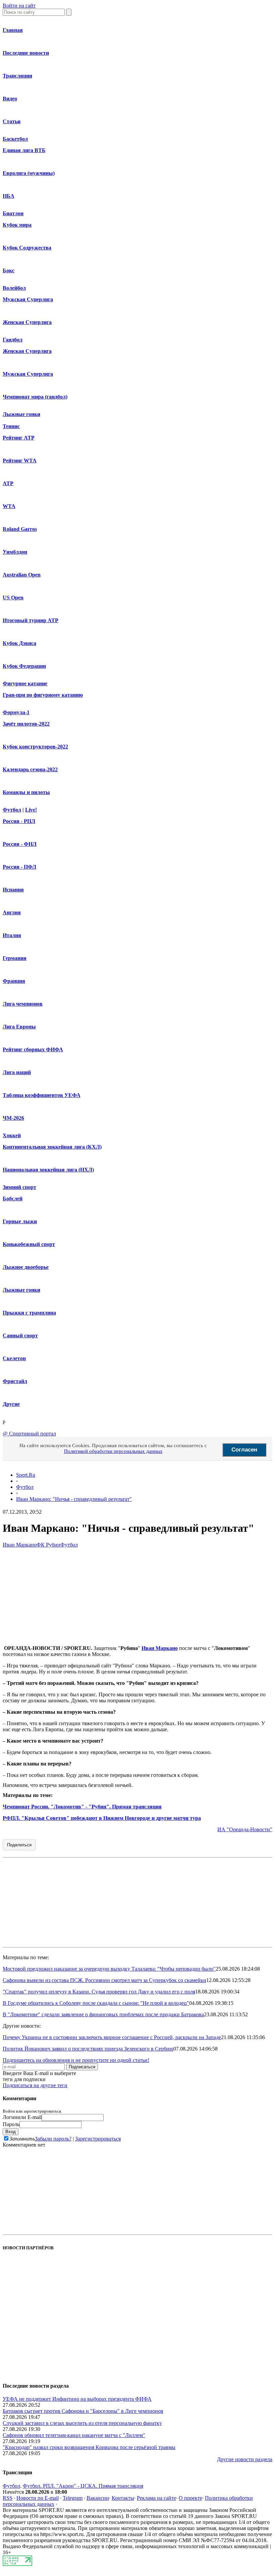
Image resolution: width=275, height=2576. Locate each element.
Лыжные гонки (21, 414)
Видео (10, 99)
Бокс (9, 270)
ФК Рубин (48, 1545)
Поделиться (19, 1845)
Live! (31, 810)
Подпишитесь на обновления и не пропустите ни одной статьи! (76, 2060)
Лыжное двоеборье (26, 1267)
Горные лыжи (20, 1221)
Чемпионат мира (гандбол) (35, 397)
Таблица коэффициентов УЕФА (42, 1095)
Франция (14, 981)
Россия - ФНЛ (20, 844)
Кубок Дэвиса (19, 643)
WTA (9, 506)
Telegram (73, 2498)
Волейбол (14, 288)
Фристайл (15, 1381)
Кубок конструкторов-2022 (35, 747)
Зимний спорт (19, 1187)
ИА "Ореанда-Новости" (245, 1829)
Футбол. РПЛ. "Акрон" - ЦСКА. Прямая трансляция (83, 2486)
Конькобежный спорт (29, 1244)
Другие (11, 1404)
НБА (9, 196)
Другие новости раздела (245, 2459)
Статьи (12, 121)
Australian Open (22, 575)
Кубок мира (17, 225)
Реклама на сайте (156, 2498)
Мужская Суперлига (28, 299)
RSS (8, 2498)
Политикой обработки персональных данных (113, 1451)
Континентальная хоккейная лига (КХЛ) (52, 1147)
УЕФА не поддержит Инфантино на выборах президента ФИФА (77, 2399)
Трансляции (17, 76)
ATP (8, 483)
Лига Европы (19, 1027)
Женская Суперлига (27, 322)
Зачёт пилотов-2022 (26, 724)
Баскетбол (15, 139)
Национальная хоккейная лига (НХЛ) (48, 1170)
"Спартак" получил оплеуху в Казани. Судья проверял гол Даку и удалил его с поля (99, 1992)
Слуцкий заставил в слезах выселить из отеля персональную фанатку (82, 2423)
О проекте (190, 2498)
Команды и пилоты (26, 792)
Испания (13, 890)
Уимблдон (15, 552)
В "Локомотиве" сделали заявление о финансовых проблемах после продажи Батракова (103, 2014)
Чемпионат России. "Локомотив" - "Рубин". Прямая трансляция (82, 1807)
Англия (12, 912)
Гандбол (13, 340)
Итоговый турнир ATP (31, 620)
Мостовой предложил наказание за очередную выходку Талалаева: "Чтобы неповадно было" (109, 1969)
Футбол (12, 810)
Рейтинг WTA (20, 461)
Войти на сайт (19, 6)
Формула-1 (16, 712)
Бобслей (13, 1199)
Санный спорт (20, 1336)
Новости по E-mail (38, 2498)
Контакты (123, 2498)
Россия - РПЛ (19, 821)
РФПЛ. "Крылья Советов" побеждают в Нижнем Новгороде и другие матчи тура (102, 1818)
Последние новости (26, 53)
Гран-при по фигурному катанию (43, 695)
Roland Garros (20, 529)
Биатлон (13, 213)
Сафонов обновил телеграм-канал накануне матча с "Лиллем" (74, 2435)
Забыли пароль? (53, 2139)
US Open (13, 597)
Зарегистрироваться (98, 2139)
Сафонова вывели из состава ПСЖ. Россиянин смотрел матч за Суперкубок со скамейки (104, 1980)
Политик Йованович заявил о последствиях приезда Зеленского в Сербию (88, 2049)
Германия (15, 958)
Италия (12, 935)
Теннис (11, 426)
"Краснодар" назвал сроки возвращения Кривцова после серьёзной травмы (89, 2447)
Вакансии (98, 2498)
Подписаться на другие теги (35, 2085)
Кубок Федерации (24, 666)
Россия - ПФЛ (19, 867)
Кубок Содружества (27, 248)
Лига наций (17, 1072)
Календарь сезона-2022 (30, 769)
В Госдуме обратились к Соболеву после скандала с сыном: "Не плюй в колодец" (96, 2003)
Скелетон (14, 1358)
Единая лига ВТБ (24, 150)
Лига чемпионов (23, 1004)
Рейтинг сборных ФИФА (33, 1049)
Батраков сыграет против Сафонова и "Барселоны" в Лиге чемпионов (83, 2411)
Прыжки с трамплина (29, 1313)
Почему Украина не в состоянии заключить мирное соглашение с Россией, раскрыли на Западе (112, 2037)
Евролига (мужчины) (29, 173)
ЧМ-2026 (13, 1118)
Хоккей (12, 1135)
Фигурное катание (25, 683)
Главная (13, 30)
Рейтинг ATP (19, 438)
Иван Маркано (20, 1545)
